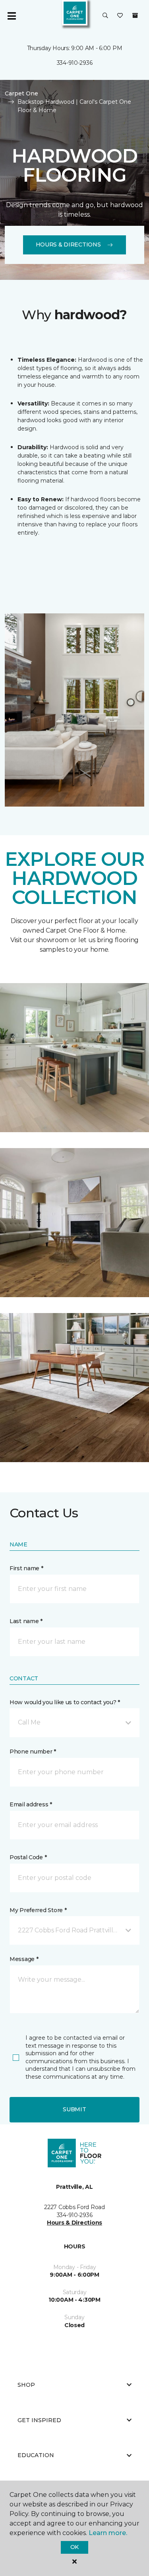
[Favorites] (120, 16)
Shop (26, 2385)
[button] (105, 16)
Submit (74, 2109)
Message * (24, 1959)
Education (36, 2455)
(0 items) (135, 16)
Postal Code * (28, 1857)
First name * (26, 1568)
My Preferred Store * (38, 1910)
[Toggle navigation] (12, 16)
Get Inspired (39, 2420)
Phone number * (33, 1752)
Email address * (31, 1804)
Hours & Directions (68, 244)
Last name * (26, 1621)
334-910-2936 (75, 63)
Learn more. (108, 2533)
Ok (74, 2547)
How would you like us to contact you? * (65, 1702)
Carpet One (21, 93)
